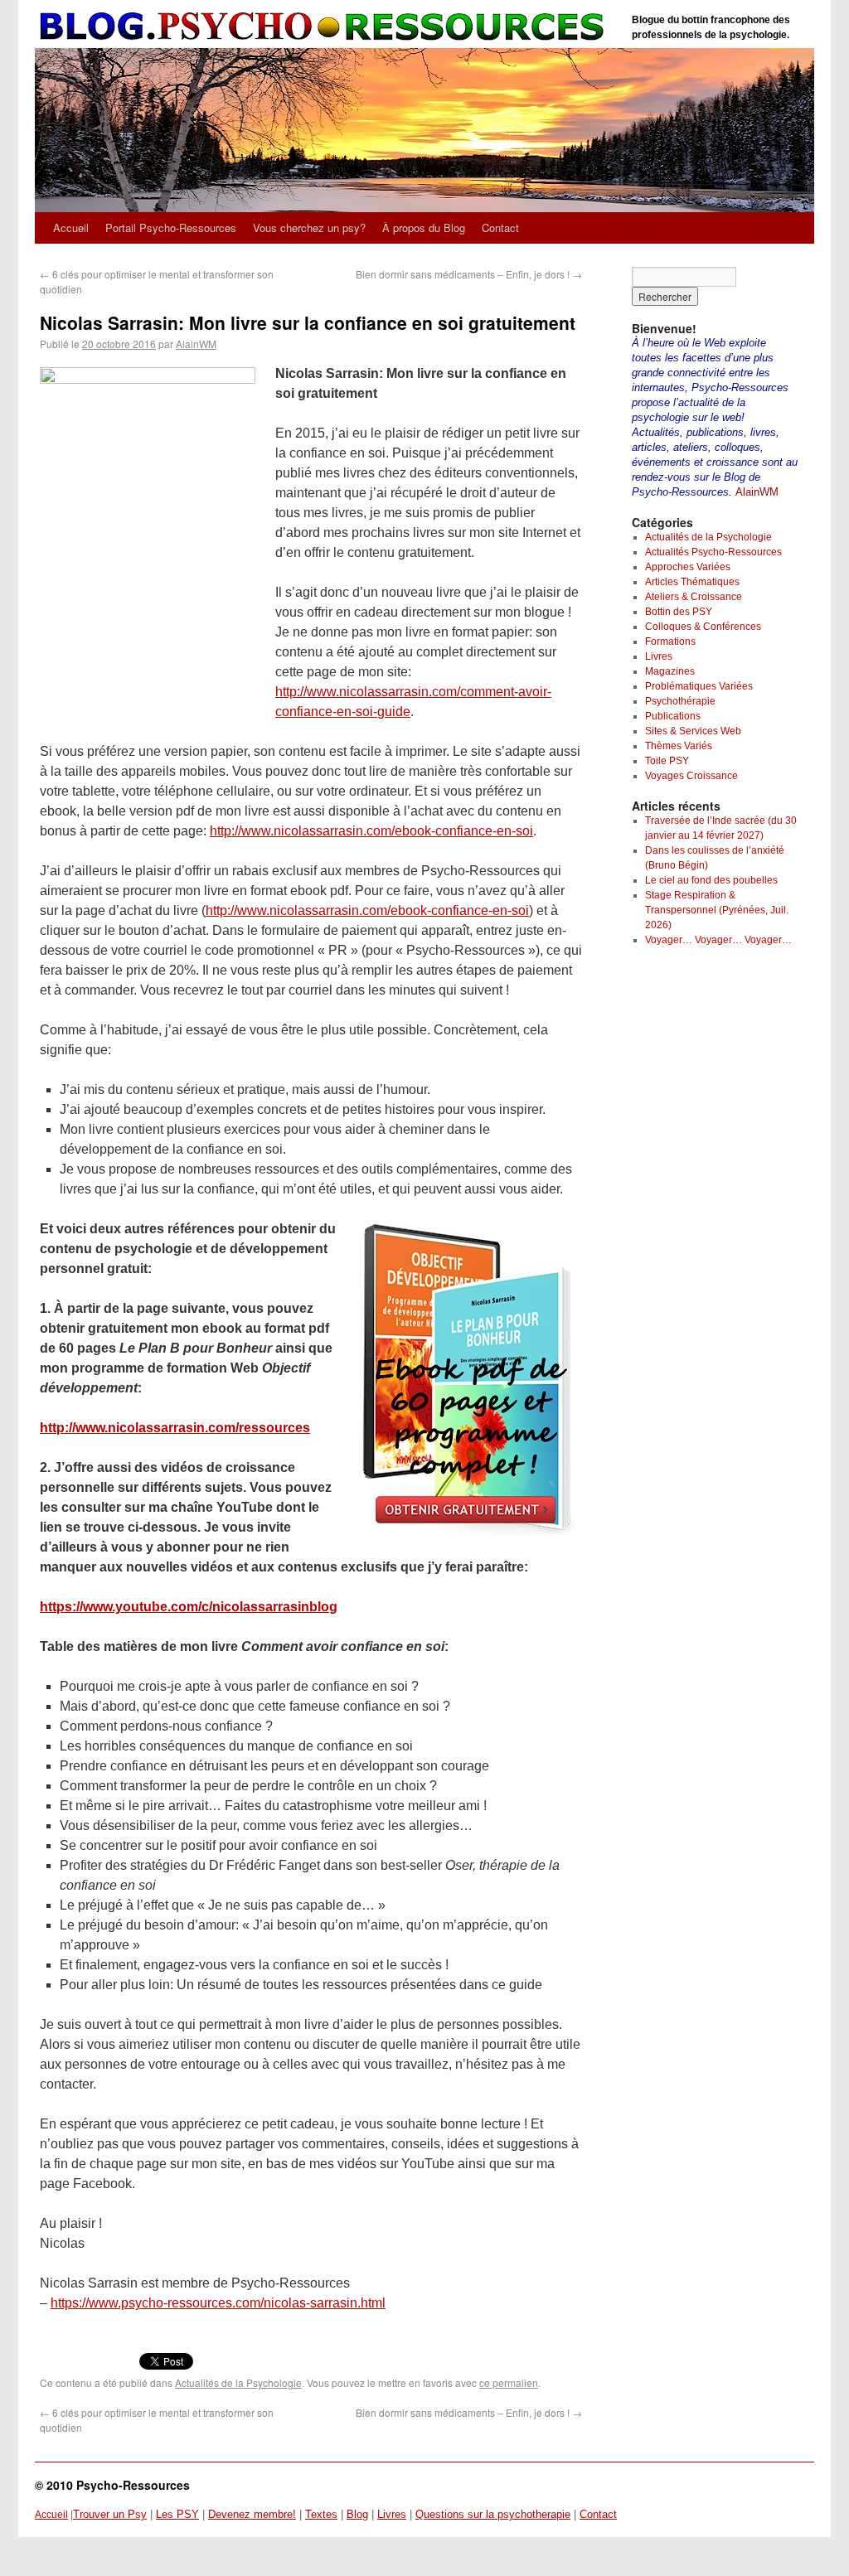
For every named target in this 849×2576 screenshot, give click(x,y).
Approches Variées (688, 567)
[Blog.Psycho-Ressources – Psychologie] (325, 27)
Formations (670, 642)
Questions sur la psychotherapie (493, 2514)
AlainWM (196, 344)
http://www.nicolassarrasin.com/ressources (175, 1428)
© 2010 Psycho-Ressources (112, 2485)
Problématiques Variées (699, 686)
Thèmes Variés (679, 746)
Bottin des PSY (679, 612)
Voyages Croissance (691, 776)
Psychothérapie (680, 701)
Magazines (670, 671)
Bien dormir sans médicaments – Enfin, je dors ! (469, 274)
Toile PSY (667, 761)
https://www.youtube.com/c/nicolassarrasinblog (189, 1607)
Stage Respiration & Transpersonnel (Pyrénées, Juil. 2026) (717, 910)
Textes (321, 2514)
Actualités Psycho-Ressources (713, 552)
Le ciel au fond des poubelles (711, 880)
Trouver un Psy (110, 2514)
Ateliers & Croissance (694, 597)
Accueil (71, 228)
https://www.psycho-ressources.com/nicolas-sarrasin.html (218, 2303)
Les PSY (177, 2514)
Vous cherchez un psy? (309, 228)
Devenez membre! (252, 2514)
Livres (659, 656)
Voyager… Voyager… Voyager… (718, 940)
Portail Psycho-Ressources (171, 228)
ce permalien (509, 2382)
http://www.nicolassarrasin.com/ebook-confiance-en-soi (371, 831)
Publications (673, 716)
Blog (357, 2514)
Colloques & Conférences (703, 627)
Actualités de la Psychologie (238, 2382)
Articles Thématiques (692, 582)
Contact (500, 228)
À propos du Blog (424, 228)
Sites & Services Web (693, 731)
